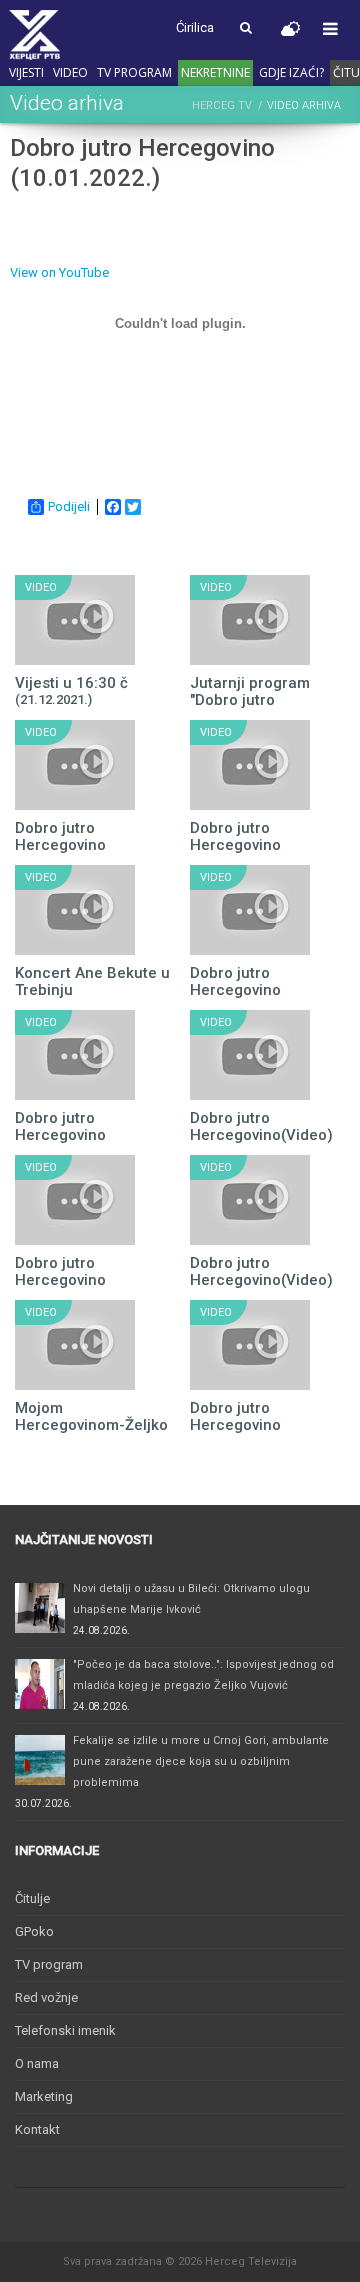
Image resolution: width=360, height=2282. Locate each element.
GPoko (34, 1931)
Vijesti (26, 72)
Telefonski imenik (65, 2030)
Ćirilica (195, 27)
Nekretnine (215, 72)
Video (70, 72)
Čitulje (32, 1898)
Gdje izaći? (291, 72)
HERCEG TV (222, 105)
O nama (37, 2063)
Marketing (44, 2096)
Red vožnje (46, 1997)
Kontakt (37, 2129)
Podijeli (69, 506)
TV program (134, 72)
